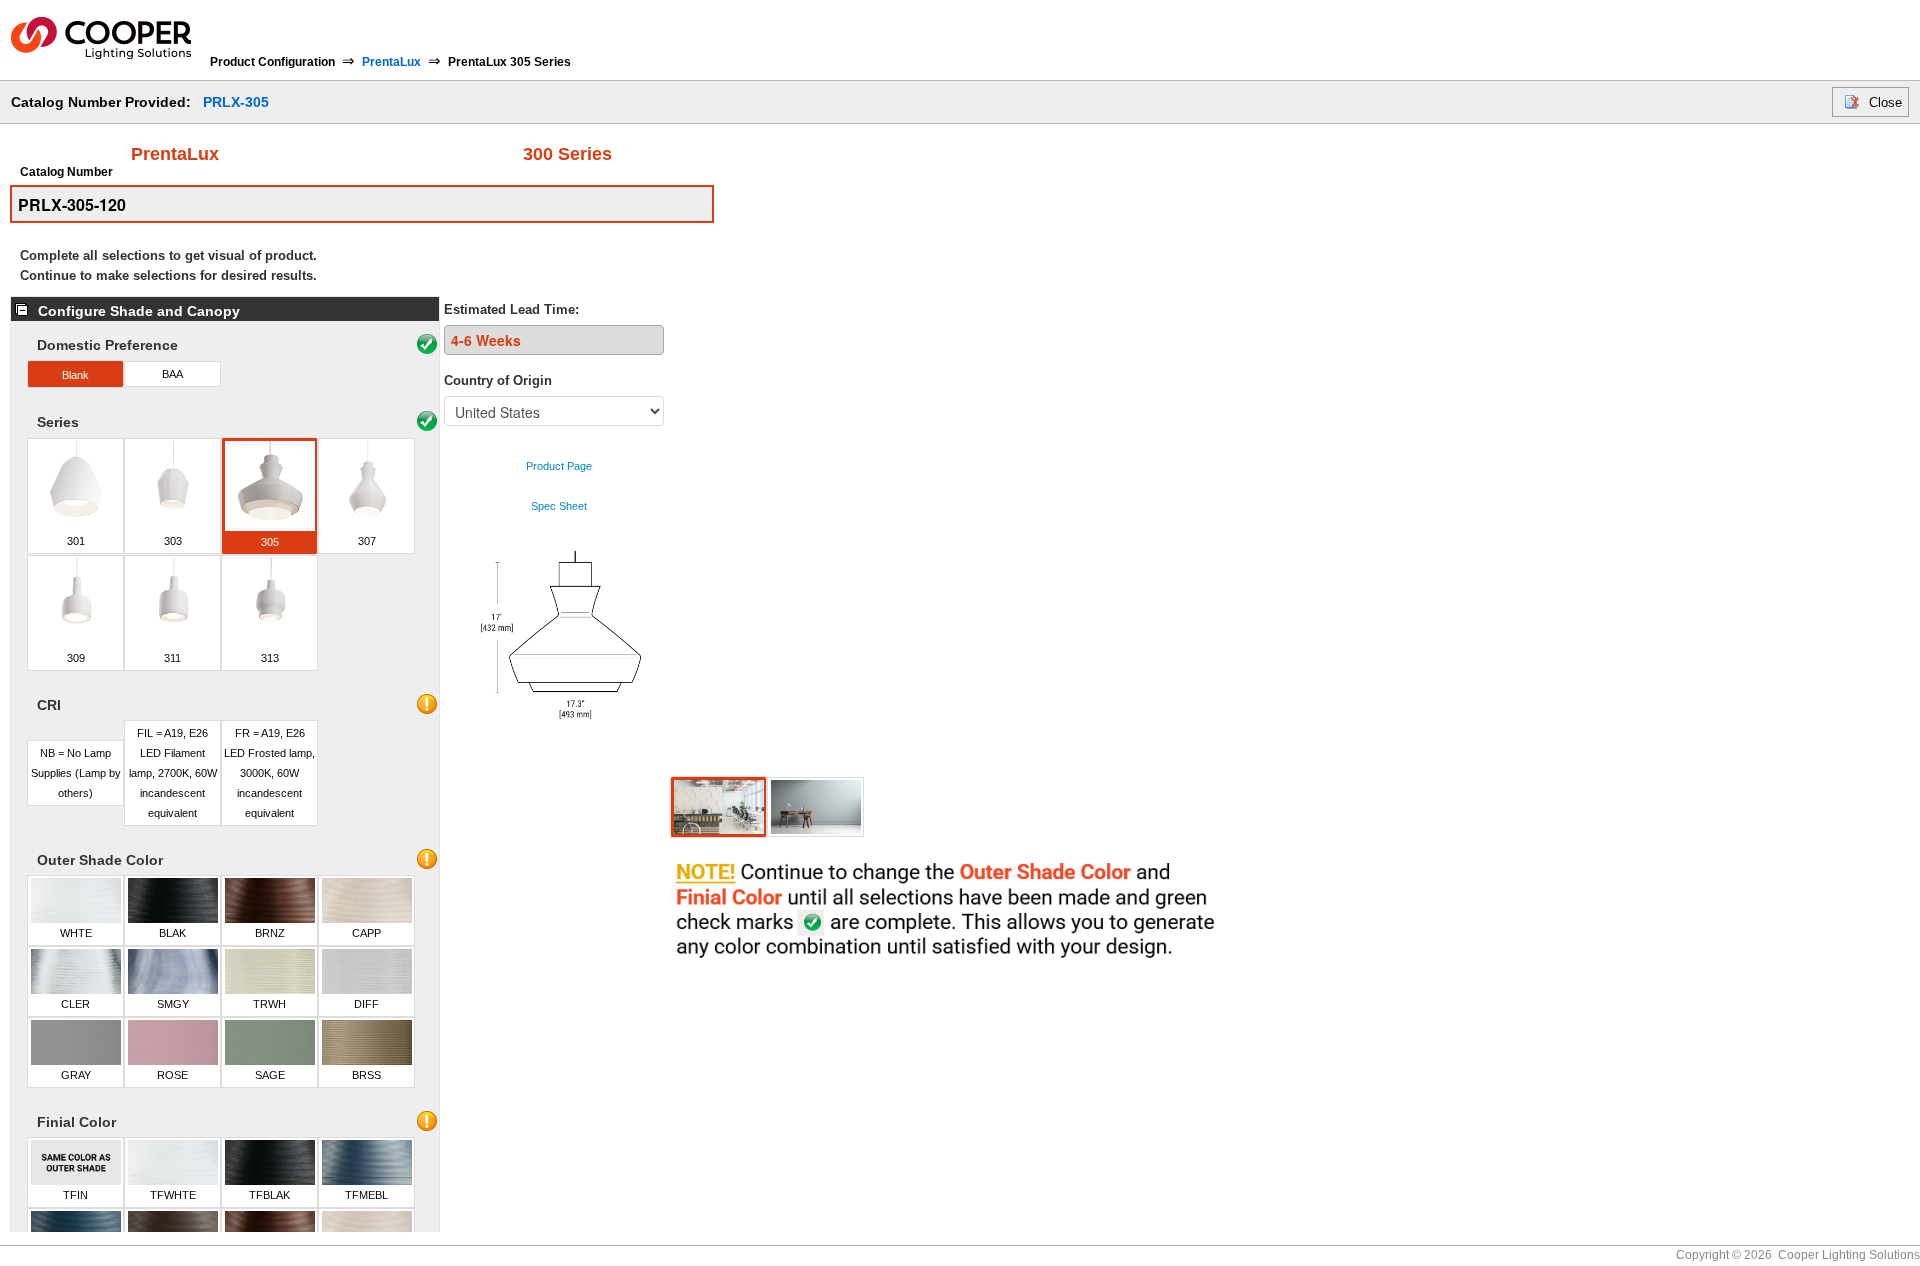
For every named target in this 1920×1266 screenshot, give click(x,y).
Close (1885, 102)
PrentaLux (391, 62)
